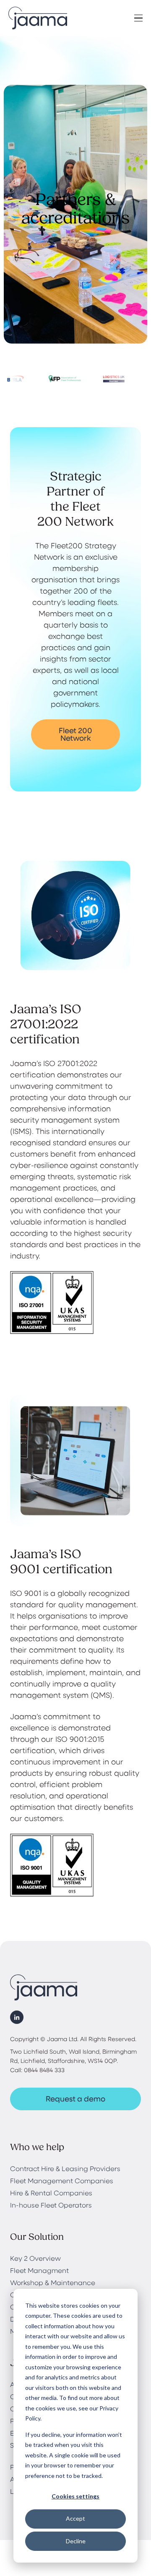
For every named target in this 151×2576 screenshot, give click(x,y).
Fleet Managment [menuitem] (39, 2270)
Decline (76, 2541)
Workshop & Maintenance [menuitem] (53, 2282)
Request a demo (75, 2099)
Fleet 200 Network (75, 734)
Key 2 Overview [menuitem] (35, 2258)
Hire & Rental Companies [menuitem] (51, 2193)
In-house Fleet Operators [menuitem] (51, 2205)
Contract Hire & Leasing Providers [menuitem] (65, 2168)
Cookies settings (75, 2496)
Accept (75, 2518)
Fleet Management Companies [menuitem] (62, 2180)
